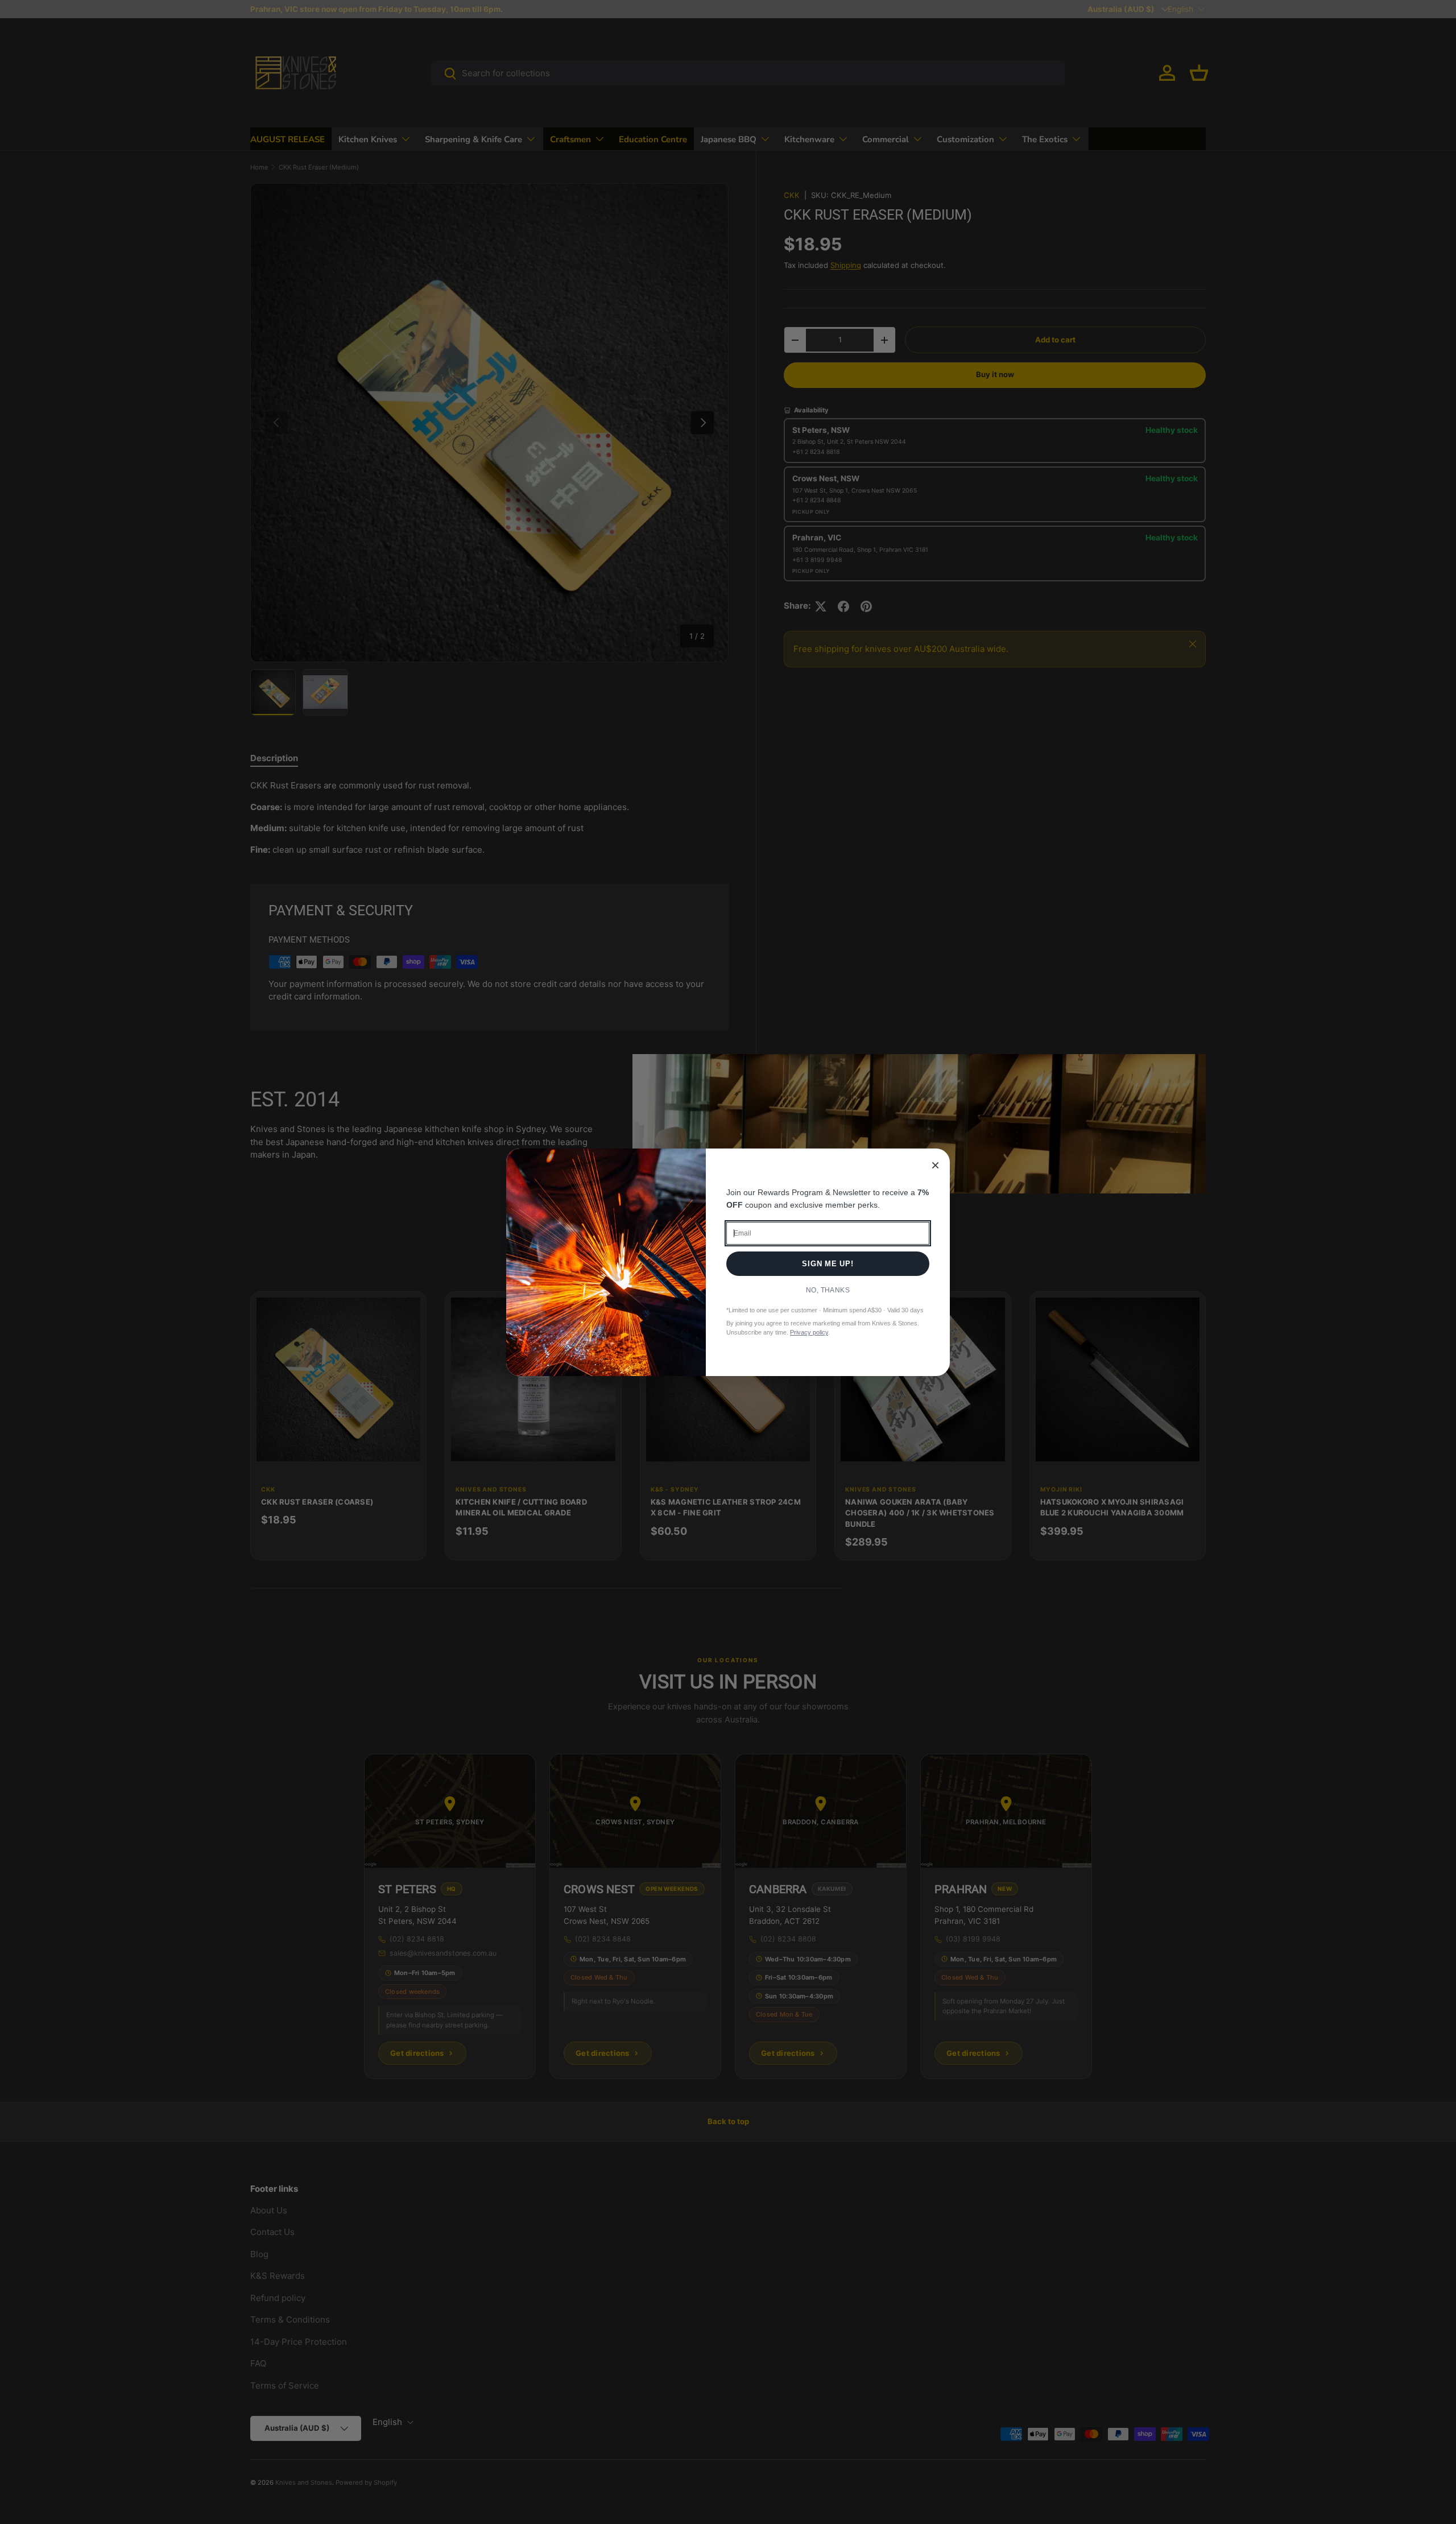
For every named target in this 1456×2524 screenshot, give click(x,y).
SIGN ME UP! (828, 1264)
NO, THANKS (828, 1290)
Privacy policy (809, 1332)
